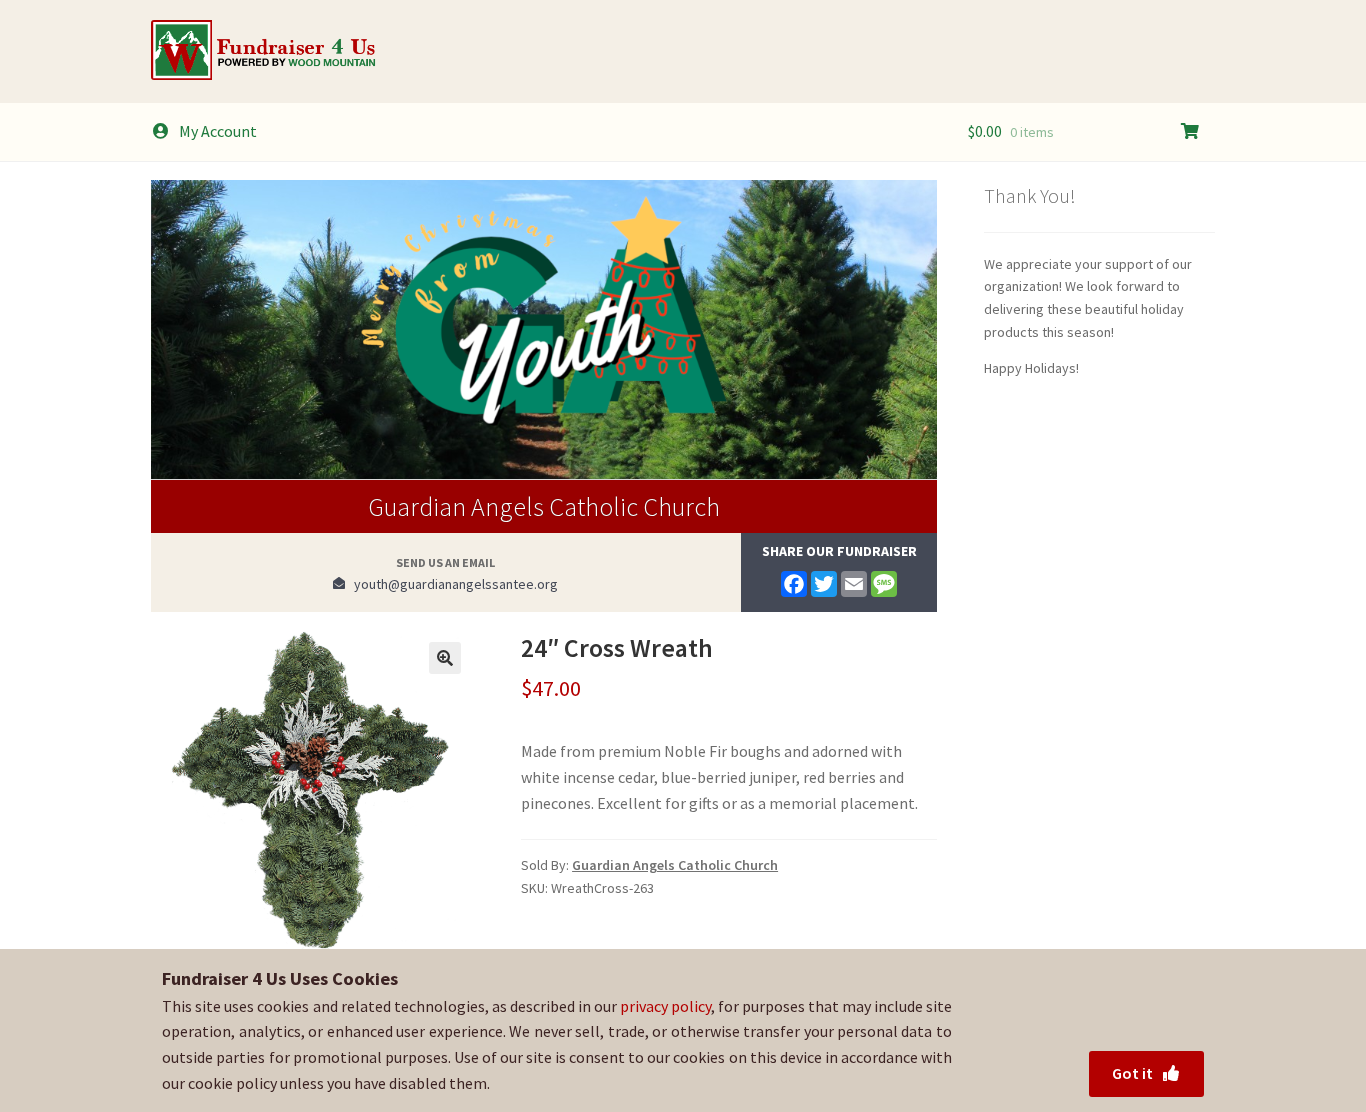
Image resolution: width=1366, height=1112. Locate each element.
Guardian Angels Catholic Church (544, 506)
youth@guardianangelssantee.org (451, 584)
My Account (218, 131)
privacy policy (665, 1006)
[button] (445, 658)
